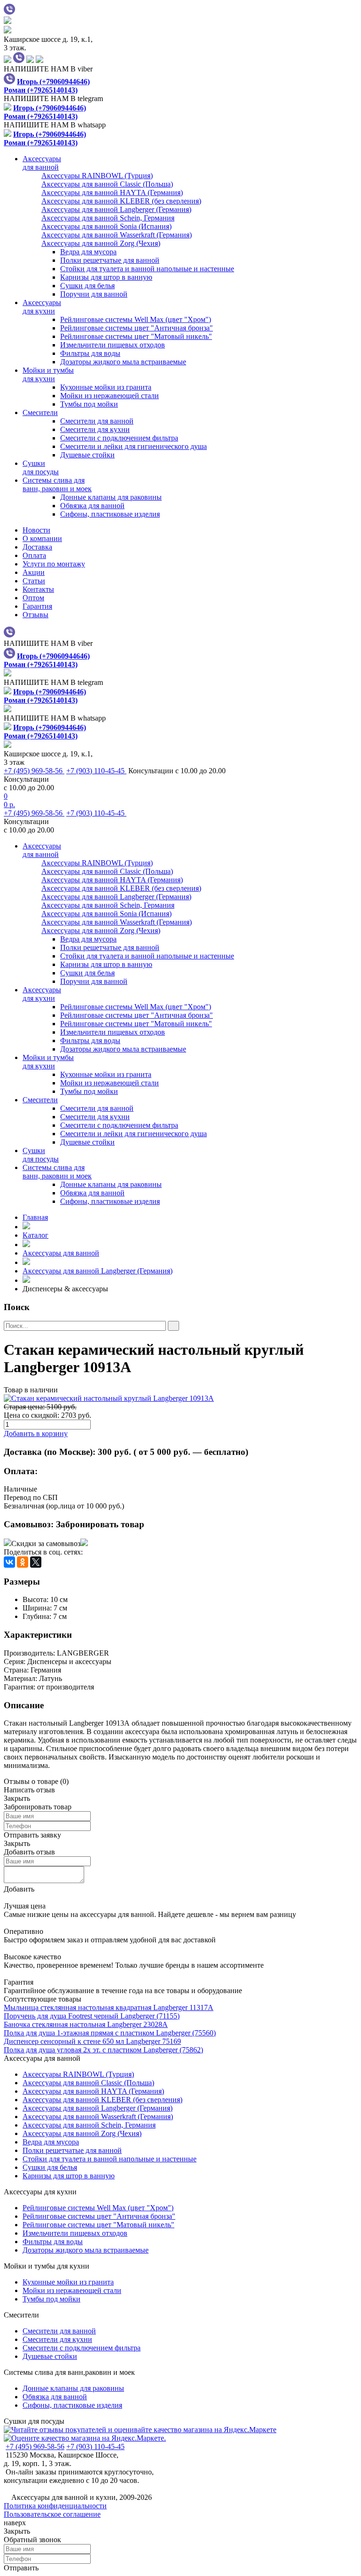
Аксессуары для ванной (61, 1253)
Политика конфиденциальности (55, 2506)
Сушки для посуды (34, 2421)
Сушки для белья (87, 286)
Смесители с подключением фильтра (119, 438)
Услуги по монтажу (54, 564)
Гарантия (37, 606)
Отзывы (35, 615)
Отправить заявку (32, 1835)
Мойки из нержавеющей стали (110, 396)
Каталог (35, 1235)
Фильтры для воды (90, 353)
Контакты (38, 589)
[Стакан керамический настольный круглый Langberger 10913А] (180, 1398)
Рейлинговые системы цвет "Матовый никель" (136, 336)
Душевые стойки (87, 455)
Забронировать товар (100, 1524)
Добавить (19, 1889)
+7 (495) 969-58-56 (34, 771)
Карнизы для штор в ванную (106, 277)
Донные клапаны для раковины (111, 497)
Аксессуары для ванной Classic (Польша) (88, 2083)
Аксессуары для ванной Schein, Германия (89, 2125)
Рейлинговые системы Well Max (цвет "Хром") (136, 319)
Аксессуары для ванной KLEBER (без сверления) (102, 2100)
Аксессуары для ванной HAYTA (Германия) (93, 2091)
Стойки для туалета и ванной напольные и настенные (147, 269)
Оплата (34, 555)
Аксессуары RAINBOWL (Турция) (78, 2074)
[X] (36, 1562)
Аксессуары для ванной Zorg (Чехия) (82, 2133)
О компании (42, 538)
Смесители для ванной (97, 421)
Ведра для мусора (88, 252)
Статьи (34, 581)
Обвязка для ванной (92, 506)
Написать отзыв (29, 1790)
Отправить (21, 2568)
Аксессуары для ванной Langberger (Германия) (98, 1271)
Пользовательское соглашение (52, 2514)
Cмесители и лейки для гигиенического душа (133, 446)
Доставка (37, 547)
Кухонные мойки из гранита (106, 387)
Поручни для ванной (94, 294)
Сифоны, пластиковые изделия (110, 514)
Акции (34, 572)
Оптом (33, 598)
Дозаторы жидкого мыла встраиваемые (123, 362)
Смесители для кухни (95, 429)
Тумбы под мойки (89, 404)
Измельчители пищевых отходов (113, 345)
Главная (35, 1217)
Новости (36, 530)
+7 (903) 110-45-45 (96, 771)
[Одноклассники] (23, 1562)
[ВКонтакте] (9, 1562)
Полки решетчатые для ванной (110, 260)
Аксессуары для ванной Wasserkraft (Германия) (98, 2117)
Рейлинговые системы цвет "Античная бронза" (137, 328)
